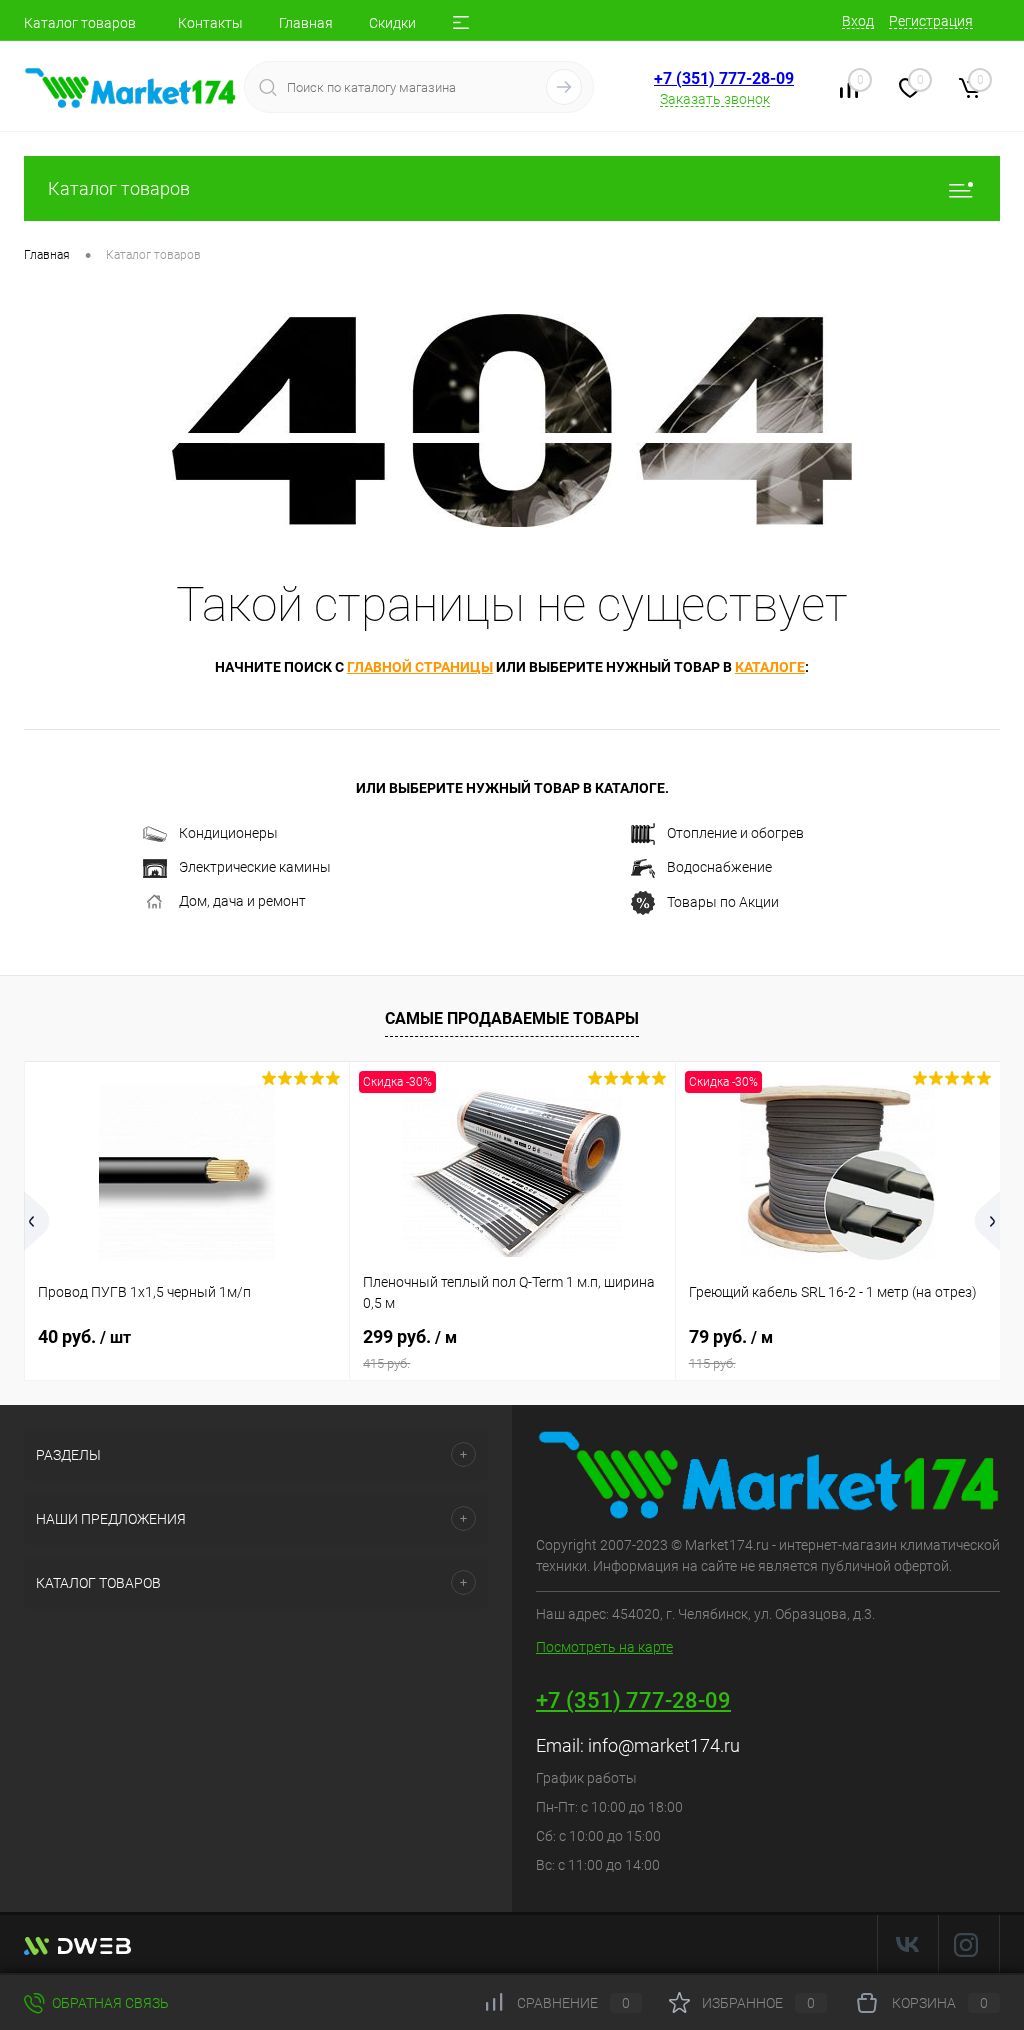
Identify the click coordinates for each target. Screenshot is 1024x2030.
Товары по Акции (723, 901)
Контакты (210, 23)
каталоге (770, 667)
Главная (306, 23)
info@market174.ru (664, 1745)
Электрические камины (255, 867)
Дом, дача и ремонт (242, 901)
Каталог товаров (80, 23)
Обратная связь (109, 2003)
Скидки (392, 23)
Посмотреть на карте (604, 1647)
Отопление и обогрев (735, 833)
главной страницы (420, 667)
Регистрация (931, 21)
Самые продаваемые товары (512, 1018)
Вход (858, 21)
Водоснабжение (719, 867)
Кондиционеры (228, 833)
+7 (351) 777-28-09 (724, 78)
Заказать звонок (715, 99)
